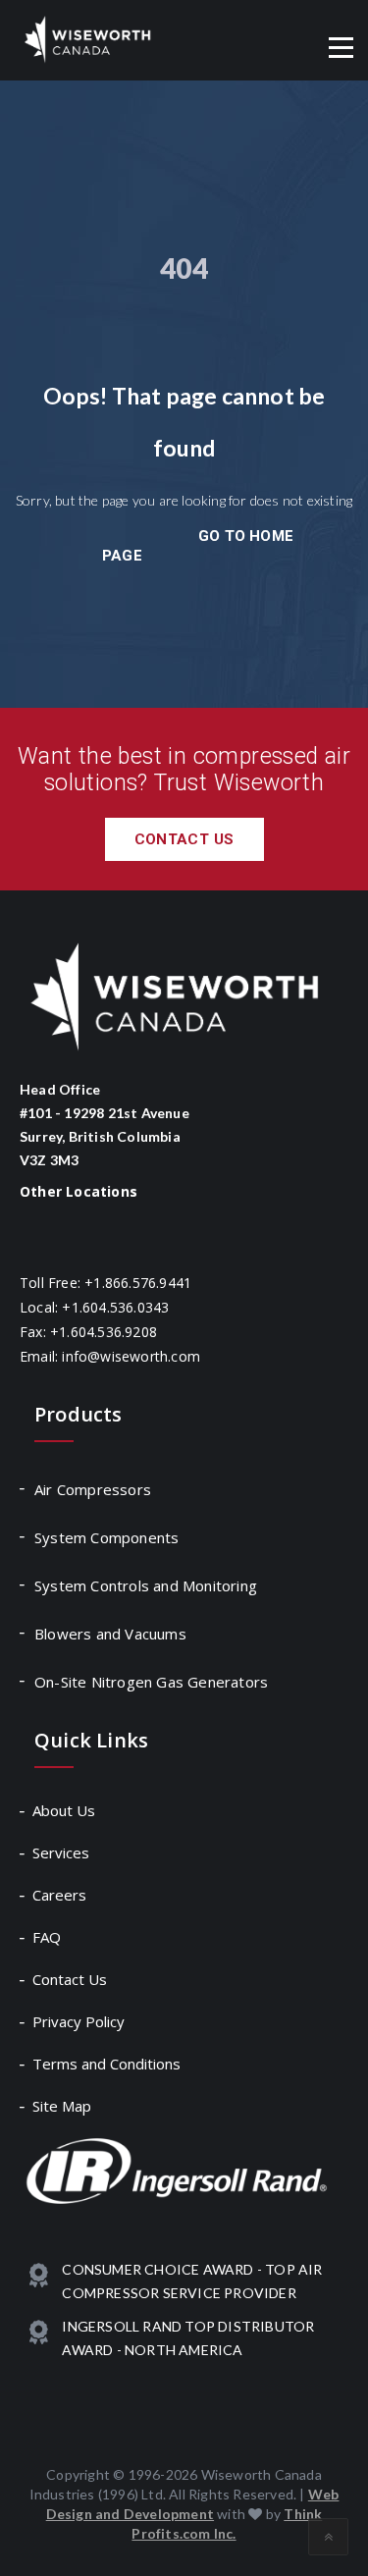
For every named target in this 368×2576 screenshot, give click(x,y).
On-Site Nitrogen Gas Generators (151, 1682)
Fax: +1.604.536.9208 (88, 1332)
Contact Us (184, 839)
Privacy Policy (79, 2021)
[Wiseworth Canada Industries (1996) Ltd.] (88, 40)
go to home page (198, 546)
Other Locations (79, 1191)
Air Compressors (93, 1489)
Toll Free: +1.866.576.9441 (105, 1283)
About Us (65, 1810)
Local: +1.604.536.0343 (94, 1307)
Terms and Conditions (107, 2064)
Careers (60, 1895)
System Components (106, 1537)
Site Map (63, 2106)
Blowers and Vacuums (110, 1634)
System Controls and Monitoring (146, 1585)
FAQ (48, 1937)
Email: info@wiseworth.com (110, 1356)
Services (62, 1852)
